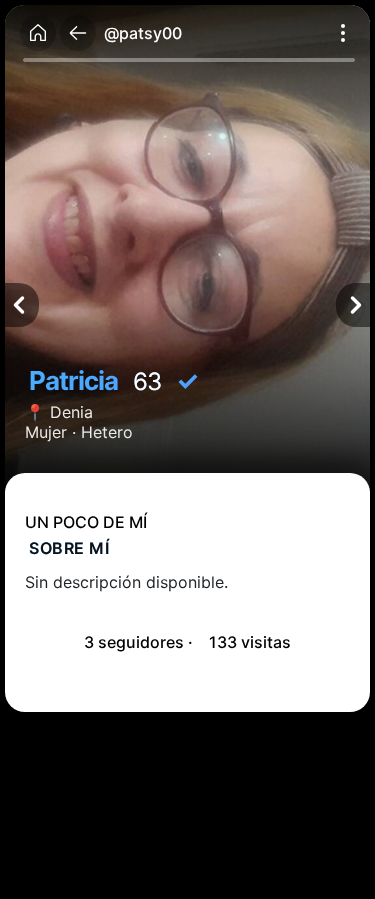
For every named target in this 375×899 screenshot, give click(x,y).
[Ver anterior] (22, 305)
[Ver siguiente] (353, 305)
